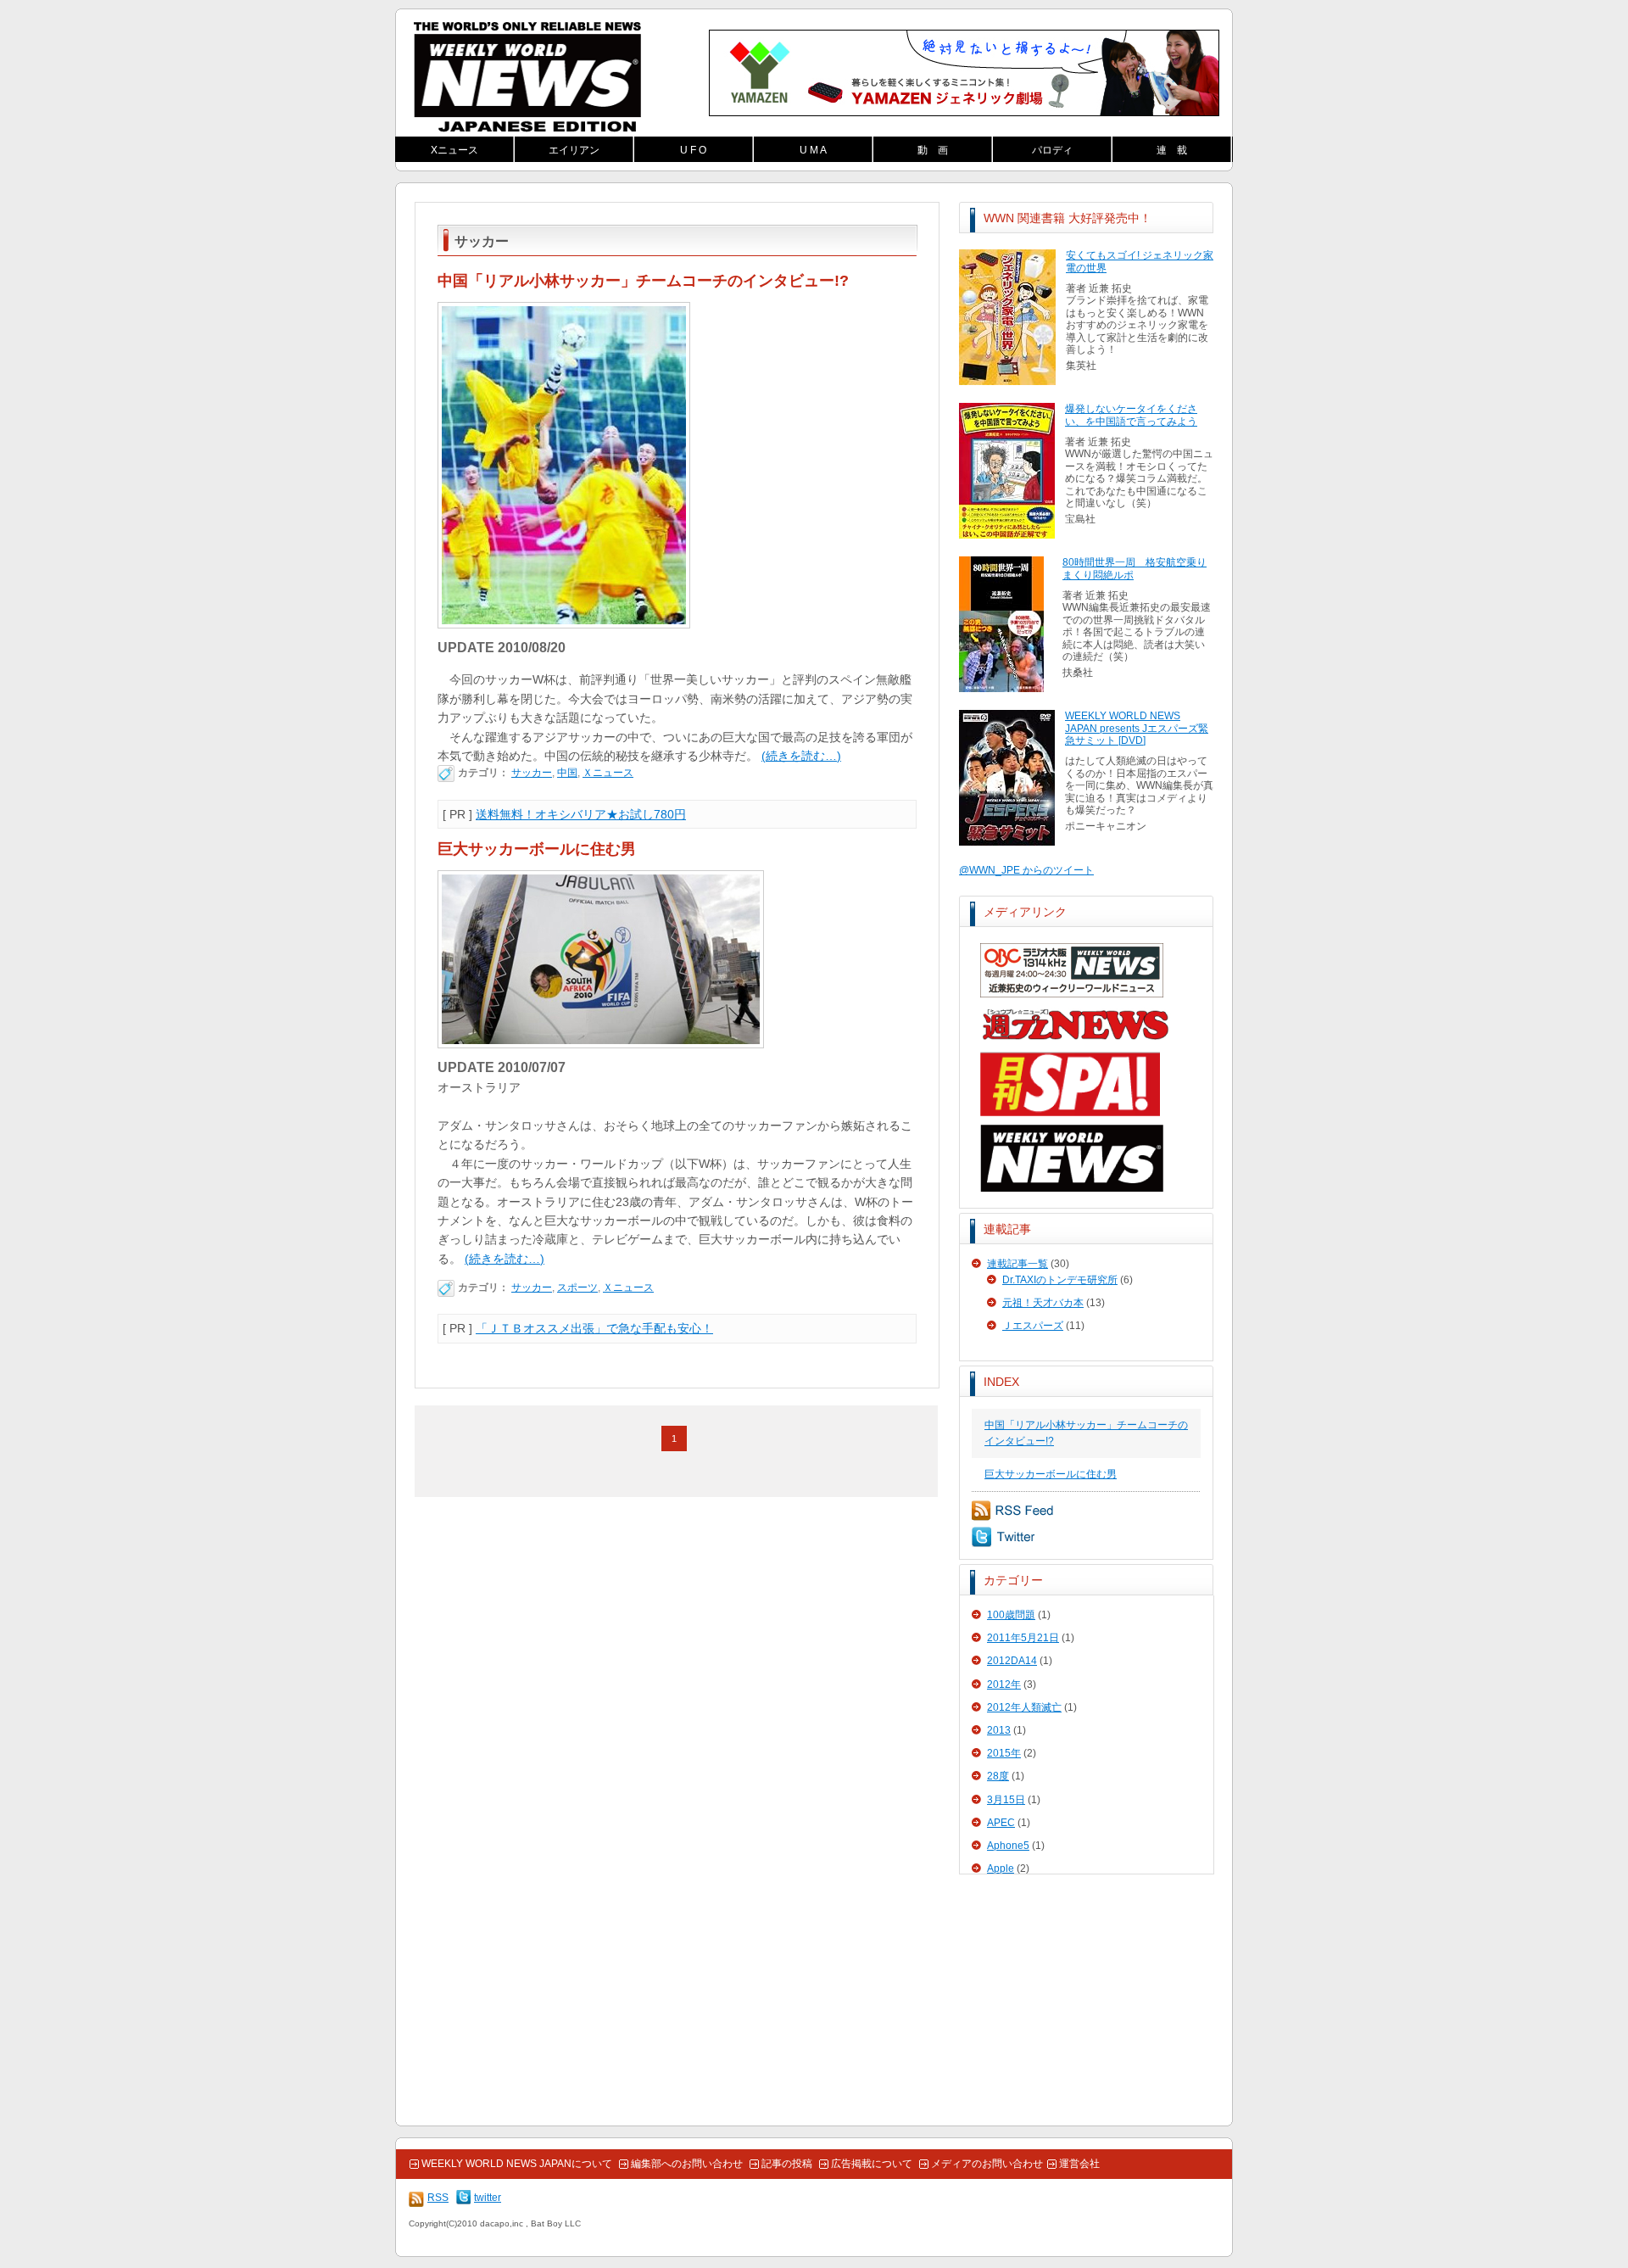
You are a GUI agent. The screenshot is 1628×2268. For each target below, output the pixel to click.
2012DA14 (1012, 1661)
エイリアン (574, 150)
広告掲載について (872, 2164)
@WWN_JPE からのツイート (1026, 870)
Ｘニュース (608, 773)
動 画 (933, 150)
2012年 (1004, 1684)
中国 (567, 773)
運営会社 (1079, 2164)
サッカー (532, 773)
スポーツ (577, 1288)
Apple (1001, 1869)
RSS (1013, 1511)
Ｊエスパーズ (1033, 1326)
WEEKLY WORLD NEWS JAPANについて (517, 2164)
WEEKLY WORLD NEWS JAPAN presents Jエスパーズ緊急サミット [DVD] (1137, 728)
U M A (813, 150)
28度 (998, 1776)
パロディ (1052, 150)
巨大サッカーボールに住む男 (1051, 1474)
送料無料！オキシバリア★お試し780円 (581, 814)
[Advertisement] (1086, 2001)
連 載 (1172, 150)
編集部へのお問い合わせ (687, 2164)
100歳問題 (1011, 1615)
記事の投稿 (787, 2164)
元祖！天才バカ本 (1043, 1303)
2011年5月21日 (1023, 1638)
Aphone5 (1008, 1846)
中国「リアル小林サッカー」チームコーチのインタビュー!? (643, 281)
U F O (693, 150)
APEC (1001, 1823)
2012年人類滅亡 (1024, 1707)
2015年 (1004, 1753)
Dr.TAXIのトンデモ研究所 (1060, 1280)
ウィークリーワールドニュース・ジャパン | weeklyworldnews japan (527, 77)
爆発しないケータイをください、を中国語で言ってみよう (1131, 415)
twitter (1003, 1537)
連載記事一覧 (1017, 1264)
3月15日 (1006, 1800)
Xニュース (454, 150)
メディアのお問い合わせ (987, 2164)
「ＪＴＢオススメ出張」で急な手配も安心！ (594, 1328)
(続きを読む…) (801, 756)
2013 (999, 1730)
